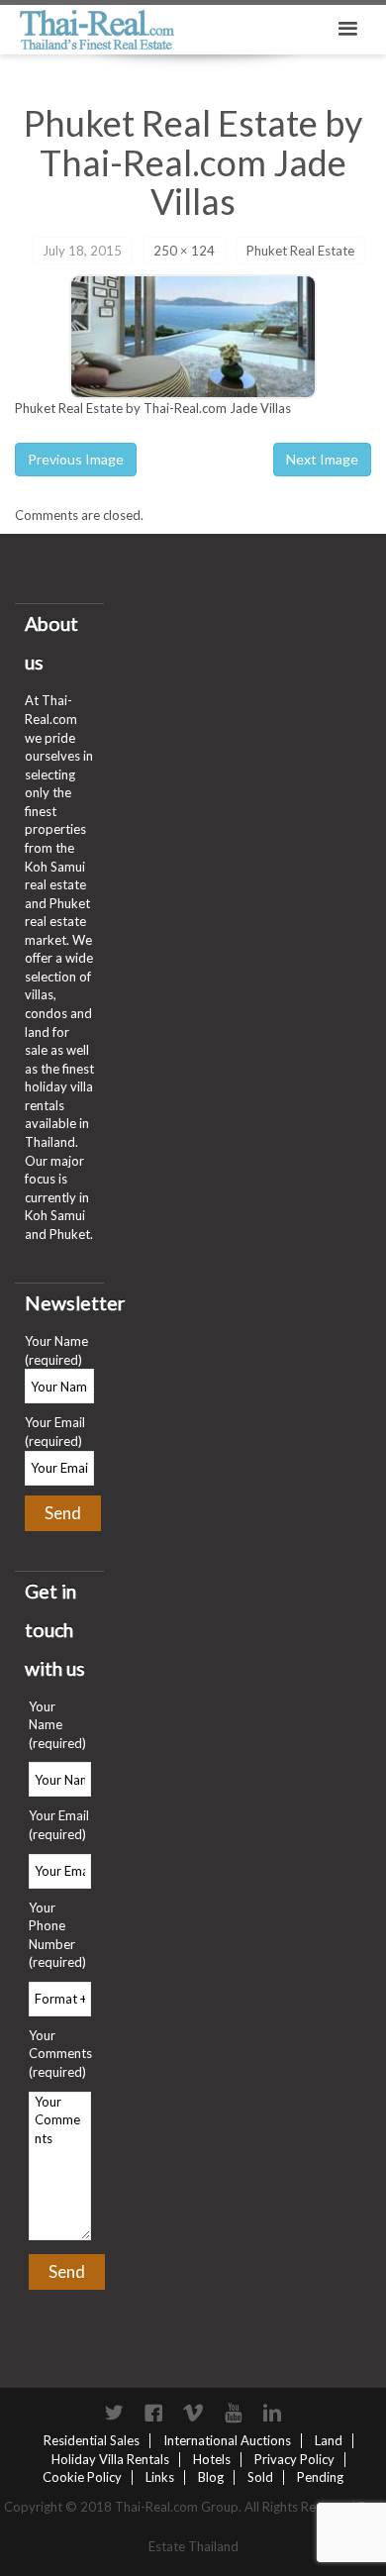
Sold (260, 2477)
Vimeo (193, 2413)
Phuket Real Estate (300, 251)
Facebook (153, 2413)
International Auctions (227, 2440)
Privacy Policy (294, 2459)
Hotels (212, 2459)
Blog (211, 2477)
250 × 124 (184, 251)
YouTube (233, 2413)
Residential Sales (92, 2440)
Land (329, 2440)
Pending (320, 2477)
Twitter (114, 2413)
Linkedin (272, 2413)
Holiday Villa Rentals (110, 2459)
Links (160, 2477)
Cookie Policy (82, 2477)
